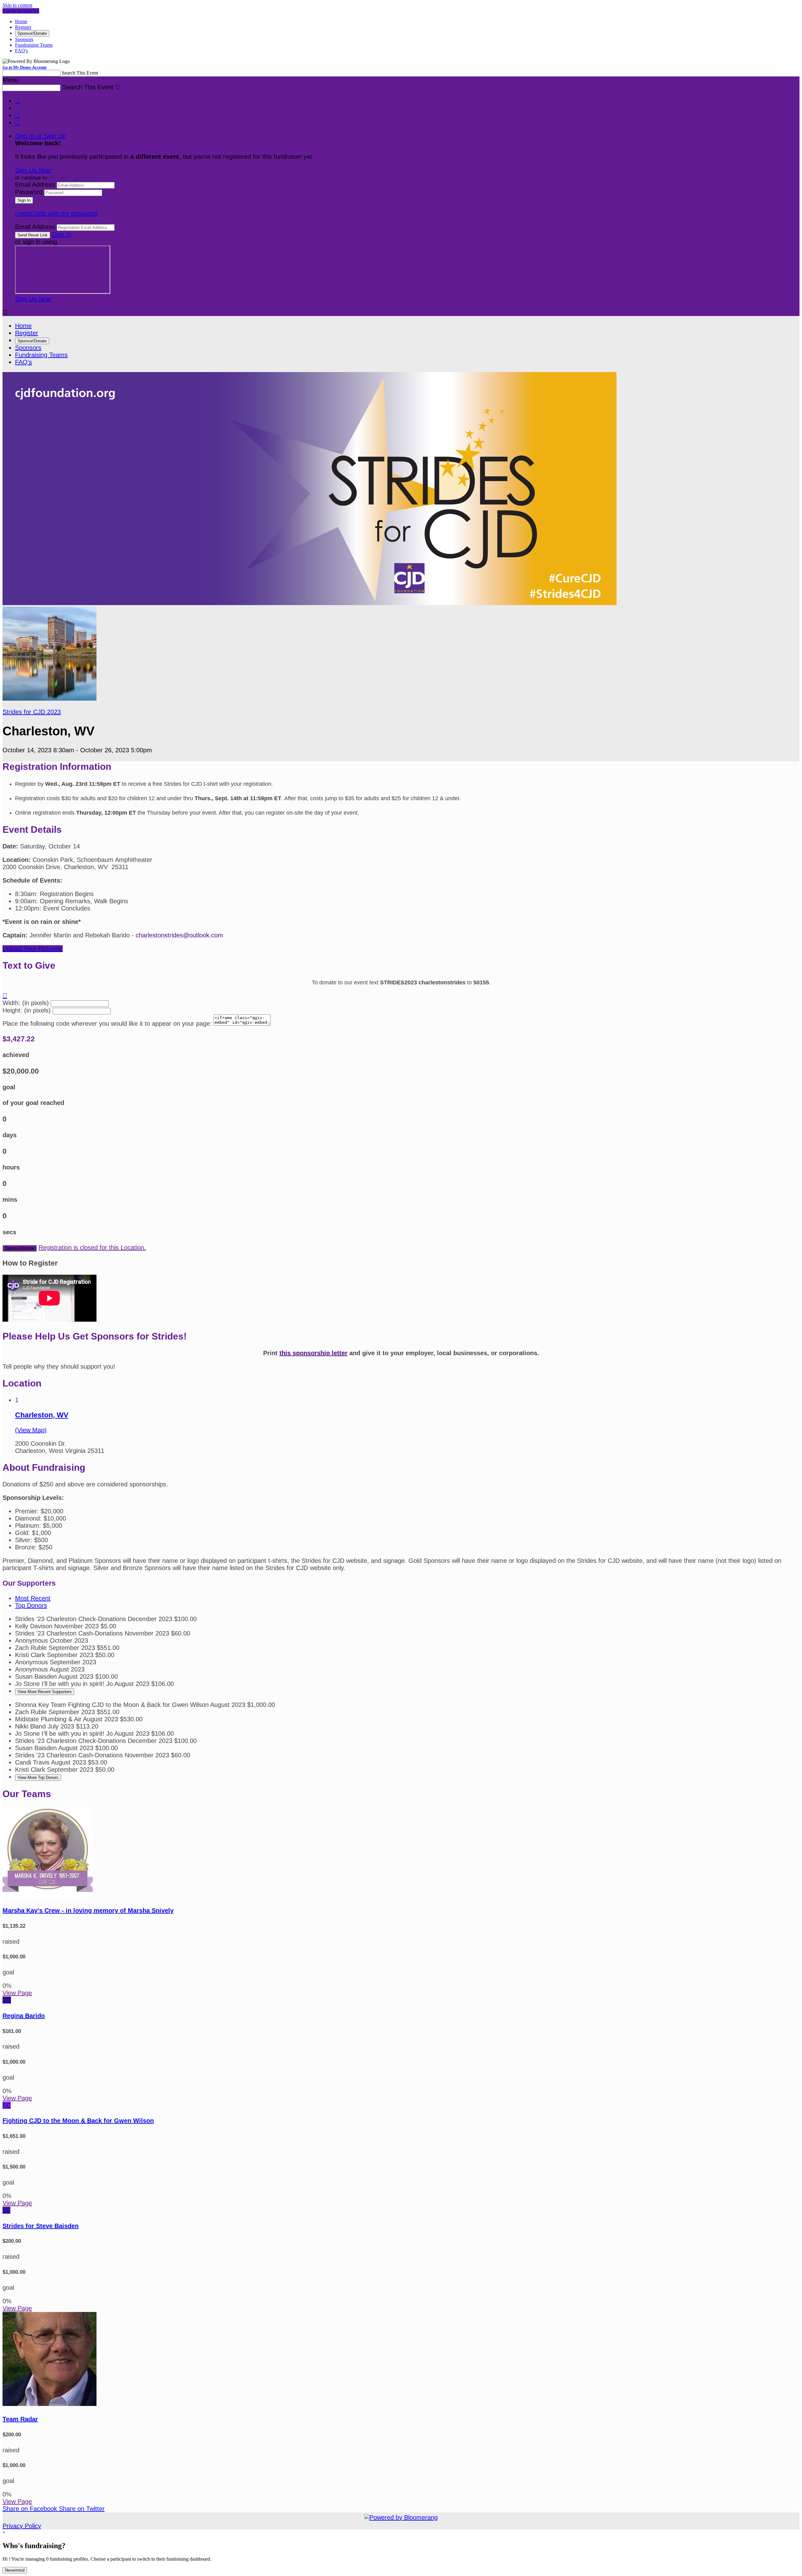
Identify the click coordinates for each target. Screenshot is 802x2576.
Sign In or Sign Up (40, 136)
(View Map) (31, 1430)
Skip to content (17, 5)
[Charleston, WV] (49, 698)
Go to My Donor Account (24, 67)
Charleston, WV (42, 1415)
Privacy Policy (22, 2526)
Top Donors (31, 1605)
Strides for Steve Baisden (41, 2226)
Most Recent (33, 1598)
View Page (17, 1993)
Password (29, 192)
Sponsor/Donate (32, 33)
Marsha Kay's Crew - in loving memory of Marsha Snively (88, 1910)
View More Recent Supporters (45, 1692)
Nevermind (15, 2570)
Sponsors (24, 39)
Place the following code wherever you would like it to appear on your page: (107, 1024)
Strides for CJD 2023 (32, 712)
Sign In (62, 234)
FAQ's (21, 51)
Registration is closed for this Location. (92, 1247)
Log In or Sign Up (21, 11)
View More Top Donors (38, 1778)
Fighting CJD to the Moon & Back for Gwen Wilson (78, 2121)
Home (21, 21)
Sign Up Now (33, 170)
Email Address (35, 184)
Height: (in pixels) (27, 1010)
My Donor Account (72, 178)
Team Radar (20, 2419)
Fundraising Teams (34, 45)
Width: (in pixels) (26, 1003)
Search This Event (80, 73)
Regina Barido (24, 2016)
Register (23, 27)
